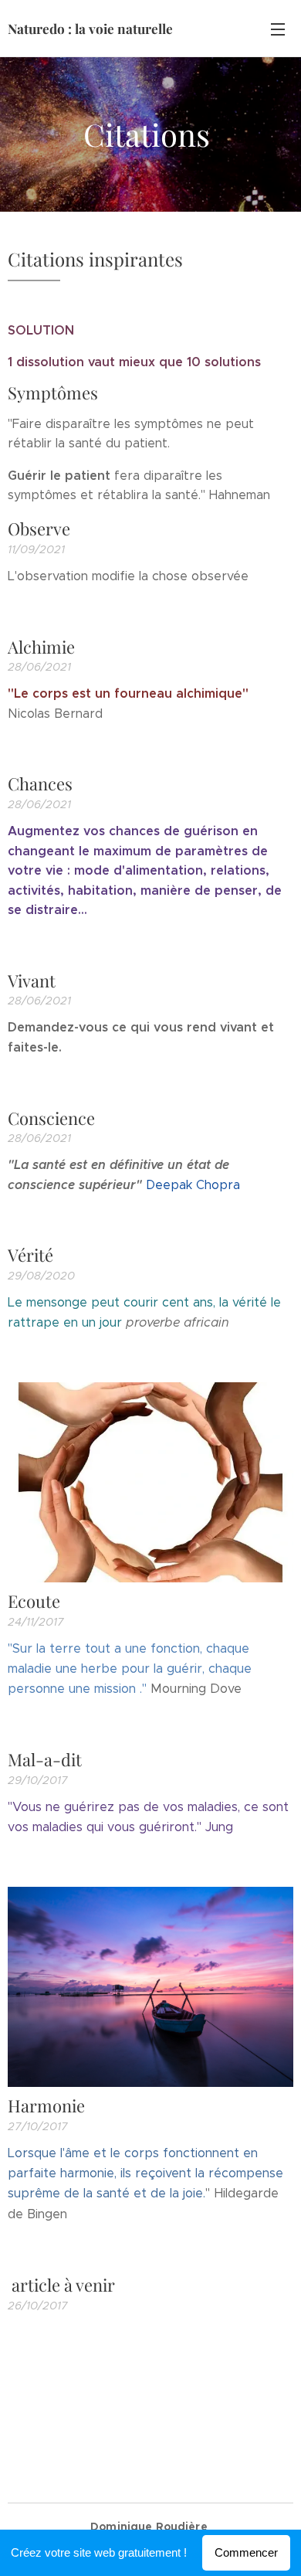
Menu (278, 29)
